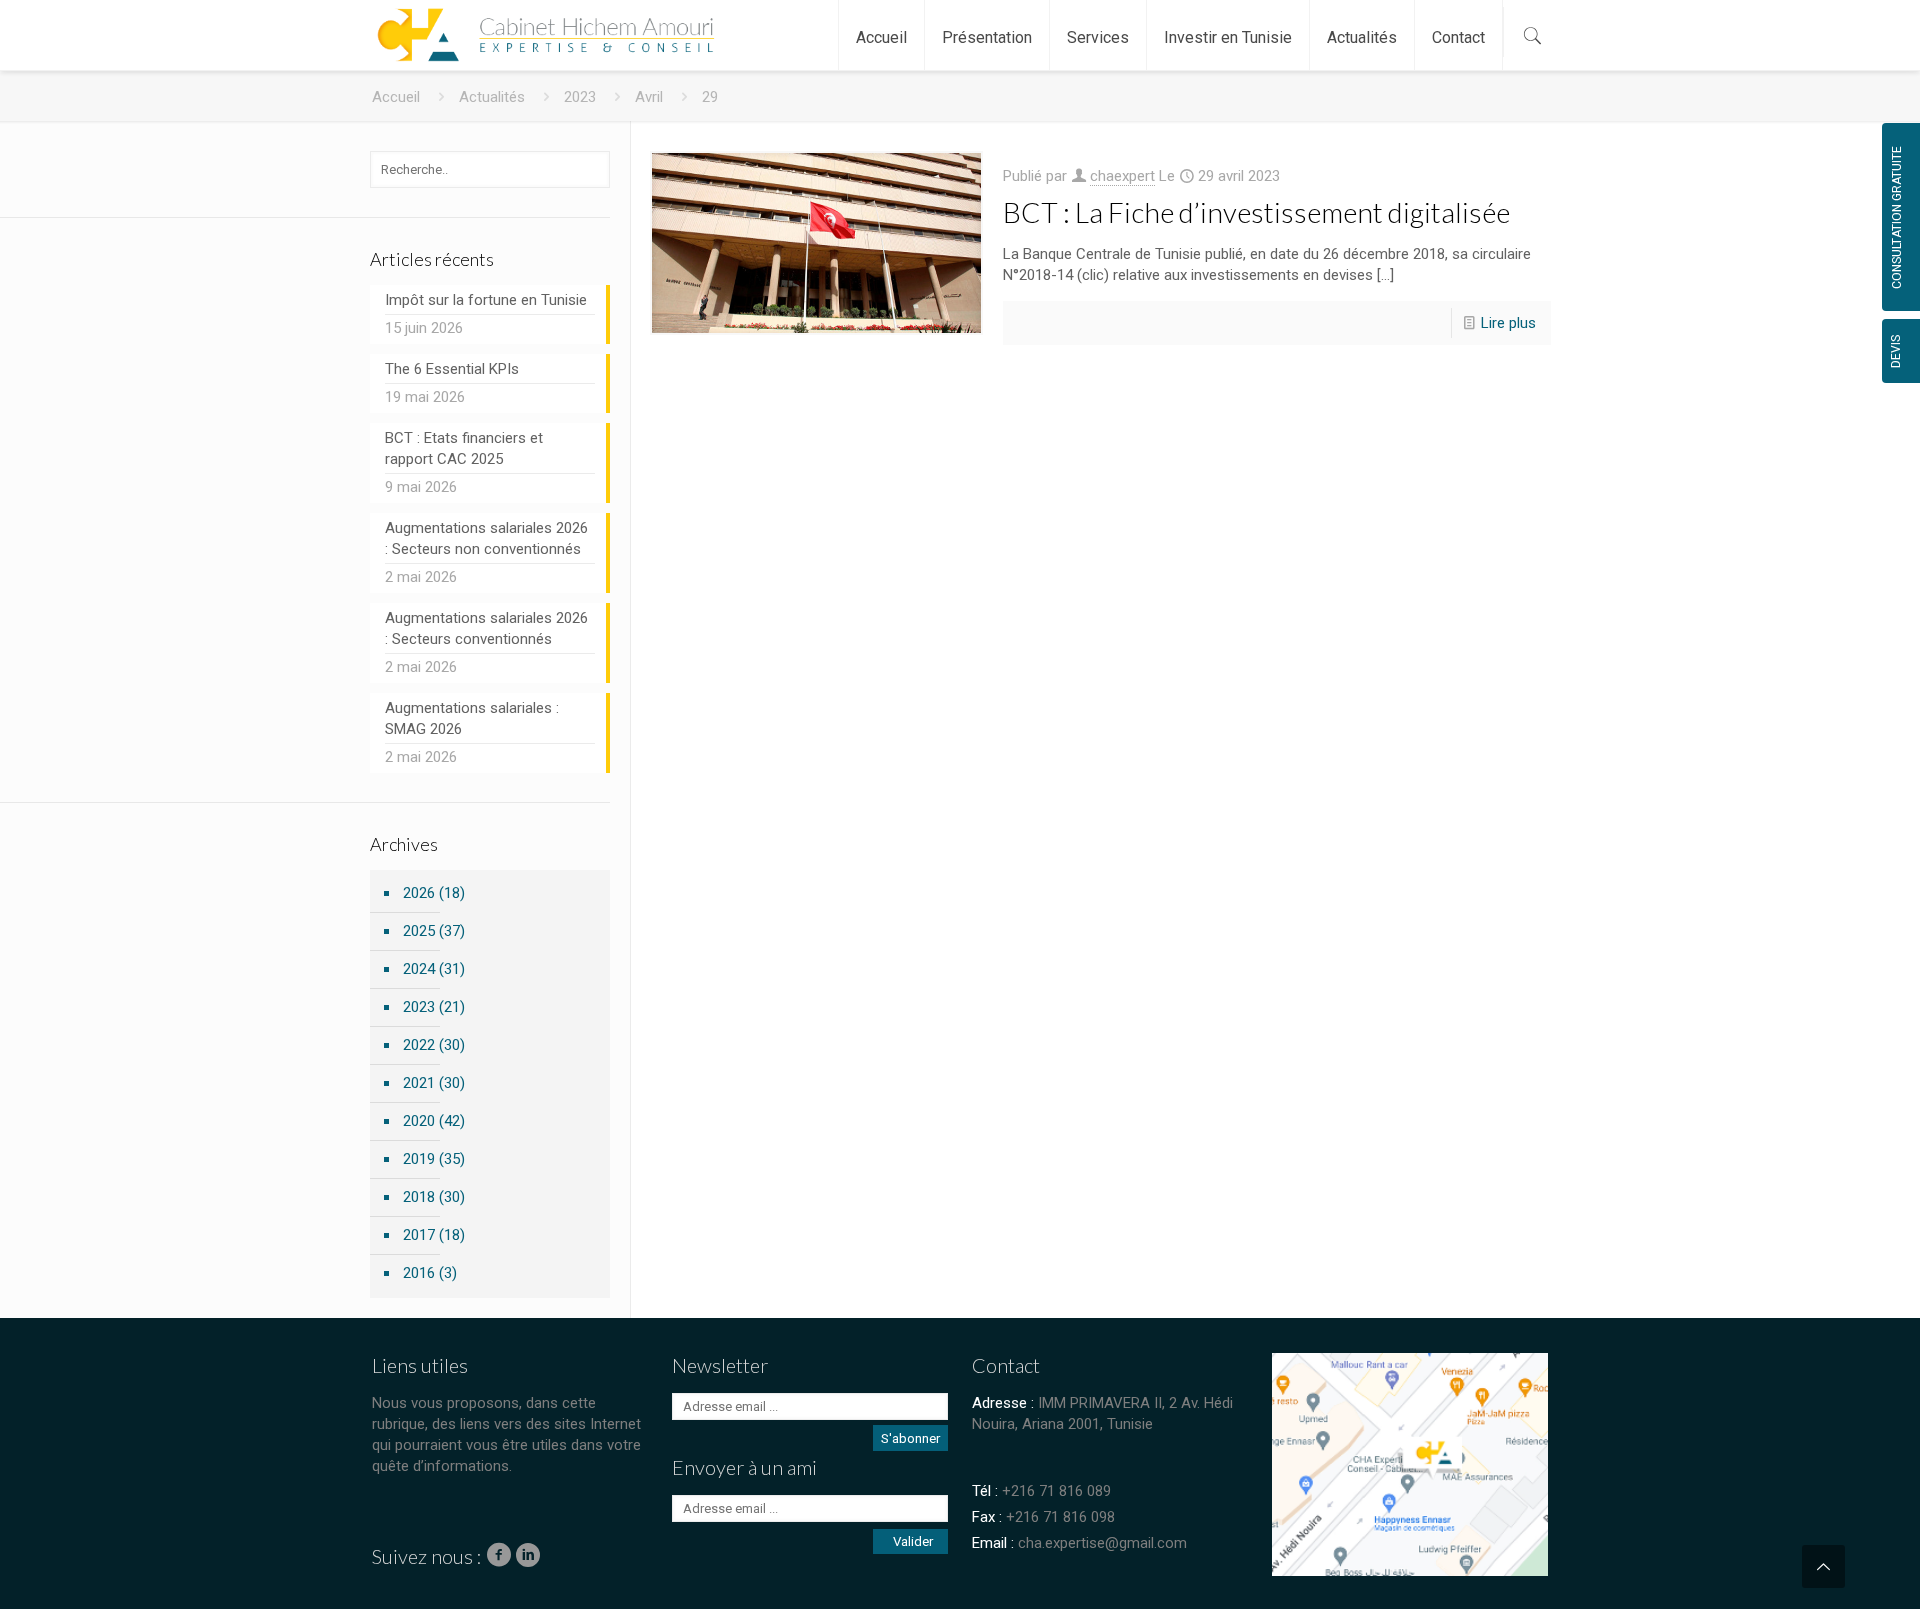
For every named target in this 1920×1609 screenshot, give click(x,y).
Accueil (396, 97)
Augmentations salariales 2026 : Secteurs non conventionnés (486, 538)
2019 (419, 1159)
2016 (419, 1273)
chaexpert (1122, 176)
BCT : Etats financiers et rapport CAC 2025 (464, 448)
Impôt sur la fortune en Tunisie (486, 300)
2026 (419, 893)
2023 (580, 97)
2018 (419, 1197)
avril (649, 97)
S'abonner (910, 1438)
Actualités (492, 97)
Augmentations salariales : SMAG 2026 (472, 718)
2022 (419, 1045)
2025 (419, 931)
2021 (419, 1083)
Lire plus (1508, 323)
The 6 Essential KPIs (452, 369)
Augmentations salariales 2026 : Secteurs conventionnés (486, 628)
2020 (419, 1121)
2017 (419, 1235)
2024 (419, 969)
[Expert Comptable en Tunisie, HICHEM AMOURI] (541, 25)
